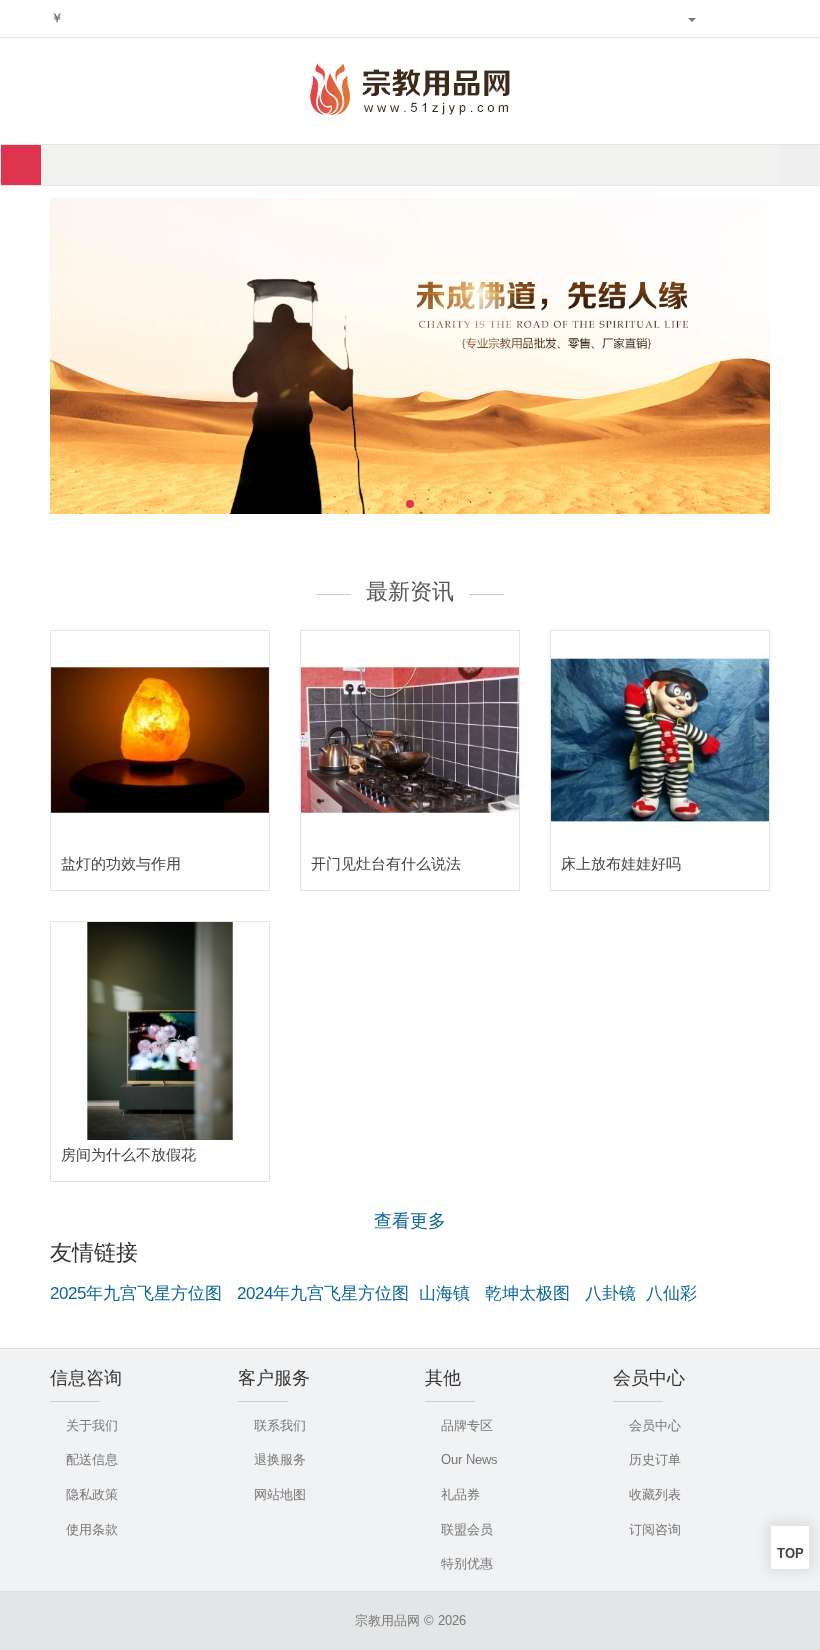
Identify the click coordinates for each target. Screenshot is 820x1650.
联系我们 (280, 1425)
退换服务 (280, 1459)
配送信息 (92, 1459)
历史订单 (655, 1459)
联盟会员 (467, 1529)
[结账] (760, 19)
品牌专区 (467, 1425)
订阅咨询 (655, 1529)
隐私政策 (92, 1494)
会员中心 (655, 1425)
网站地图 (280, 1494)
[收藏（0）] (714, 19)
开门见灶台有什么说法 (386, 863)
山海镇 (444, 1293)
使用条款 (92, 1529)
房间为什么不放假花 (128, 1154)
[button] (765, 359)
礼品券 (460, 1494)
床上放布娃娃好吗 (621, 863)
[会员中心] (685, 19)
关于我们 (92, 1425)
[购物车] (737, 19)
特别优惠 (467, 1563)
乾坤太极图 (527, 1293)
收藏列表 (655, 1494)
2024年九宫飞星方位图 (323, 1293)
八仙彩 (671, 1293)
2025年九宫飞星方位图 (136, 1293)
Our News (469, 1459)
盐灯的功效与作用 (121, 863)
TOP (790, 1553)
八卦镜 (610, 1293)
